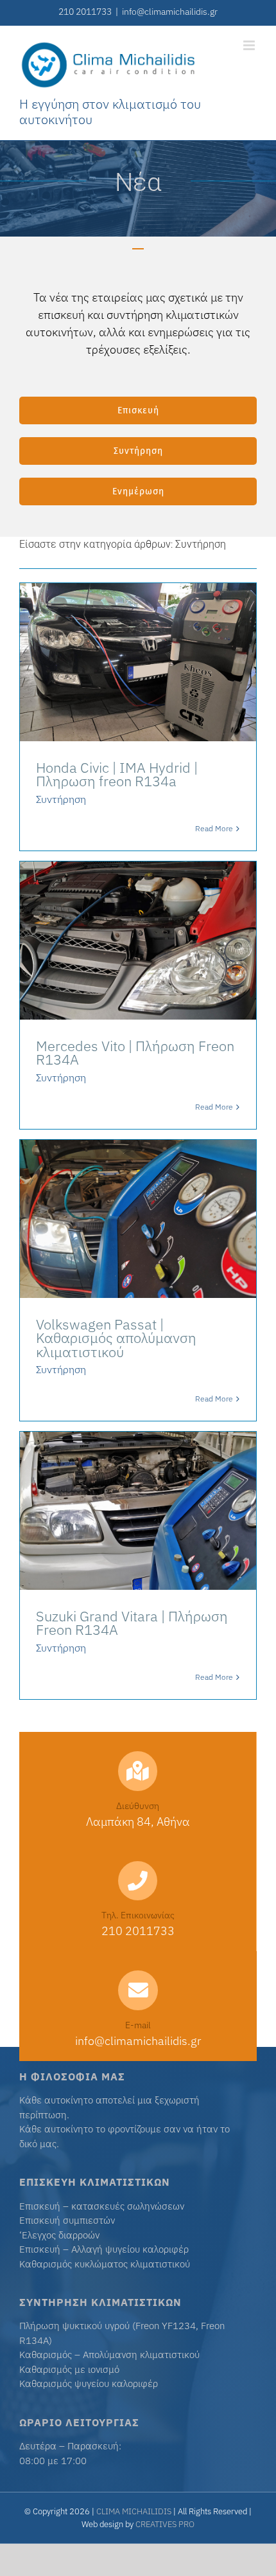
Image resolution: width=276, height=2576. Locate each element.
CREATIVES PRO (165, 2524)
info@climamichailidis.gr (170, 12)
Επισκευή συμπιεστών (67, 2220)
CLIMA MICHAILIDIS (134, 2511)
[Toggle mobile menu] (250, 45)
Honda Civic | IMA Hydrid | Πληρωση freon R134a (117, 774)
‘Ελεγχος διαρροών (59, 2235)
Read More (214, 828)
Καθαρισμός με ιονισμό (69, 2369)
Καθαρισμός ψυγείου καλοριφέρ (89, 2383)
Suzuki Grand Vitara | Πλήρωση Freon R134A (132, 1623)
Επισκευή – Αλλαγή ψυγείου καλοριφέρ (104, 2249)
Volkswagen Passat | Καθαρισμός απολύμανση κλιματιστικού (116, 1338)
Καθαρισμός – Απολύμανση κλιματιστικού (109, 2355)
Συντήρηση (61, 799)
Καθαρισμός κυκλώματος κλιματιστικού (105, 2264)
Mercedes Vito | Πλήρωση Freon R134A (135, 1053)
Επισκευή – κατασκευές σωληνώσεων (102, 2206)
